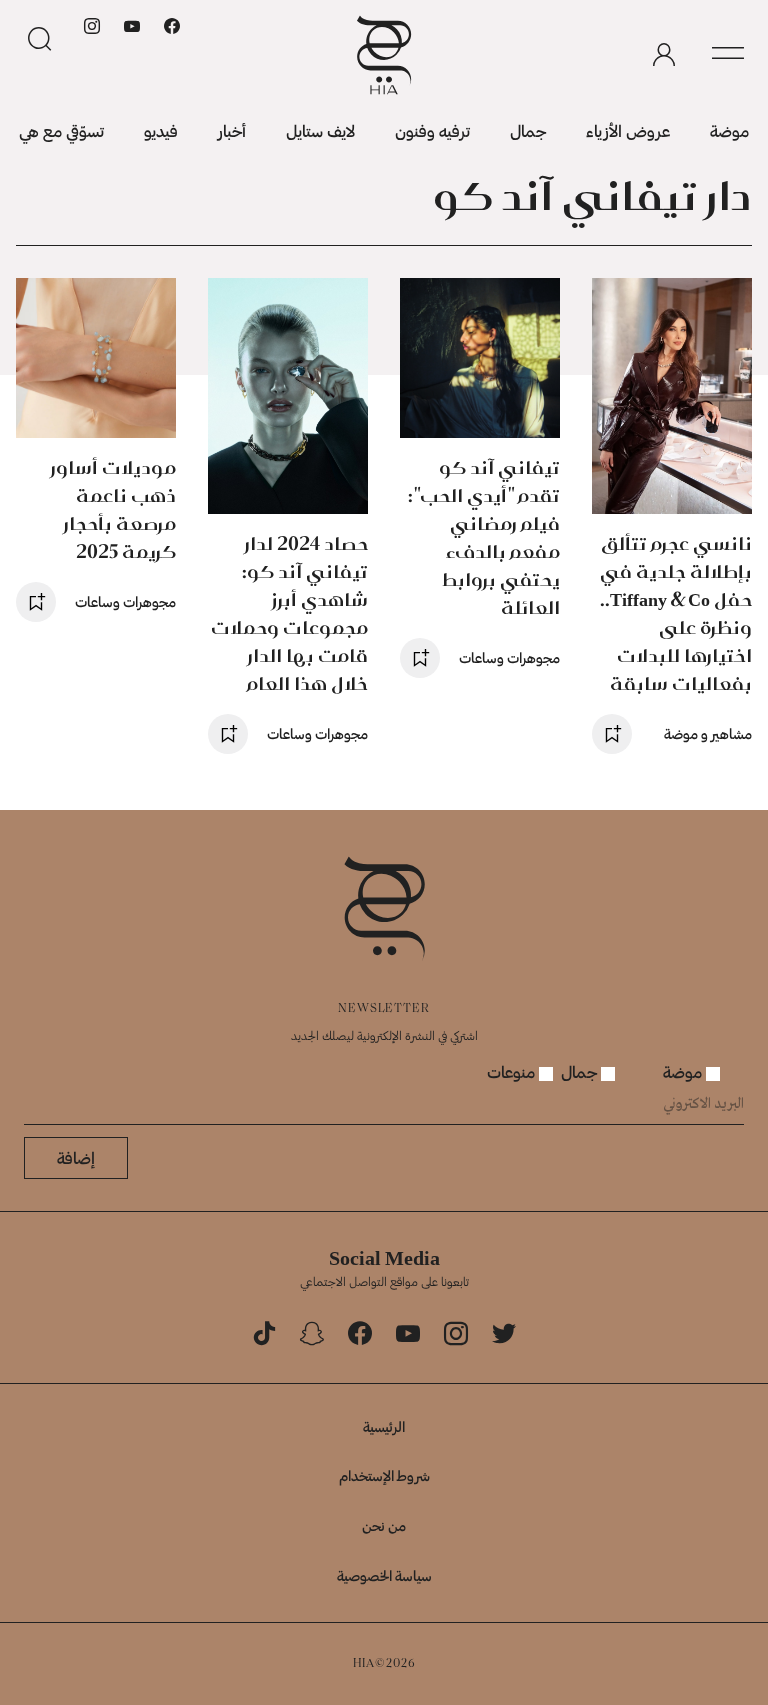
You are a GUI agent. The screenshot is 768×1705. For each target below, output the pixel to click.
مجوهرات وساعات (509, 657)
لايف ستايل (320, 130)
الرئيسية (384, 1426)
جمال (528, 130)
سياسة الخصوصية (384, 1575)
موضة (729, 130)
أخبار (232, 130)
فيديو (161, 130)
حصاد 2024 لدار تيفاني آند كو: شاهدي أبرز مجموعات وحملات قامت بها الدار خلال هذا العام (289, 613)
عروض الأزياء (628, 130)
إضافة (76, 1157)
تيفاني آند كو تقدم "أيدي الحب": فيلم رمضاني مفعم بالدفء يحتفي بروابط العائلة (484, 537)
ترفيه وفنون (432, 130)
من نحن (384, 1525)
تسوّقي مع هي (61, 130)
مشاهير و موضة (708, 733)
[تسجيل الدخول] (664, 55)
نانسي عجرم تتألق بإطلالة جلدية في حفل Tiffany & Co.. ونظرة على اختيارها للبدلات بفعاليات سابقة (676, 613)
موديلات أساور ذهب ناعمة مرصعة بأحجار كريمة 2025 (113, 509)
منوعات (513, 1071)
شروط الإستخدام (384, 1475)
